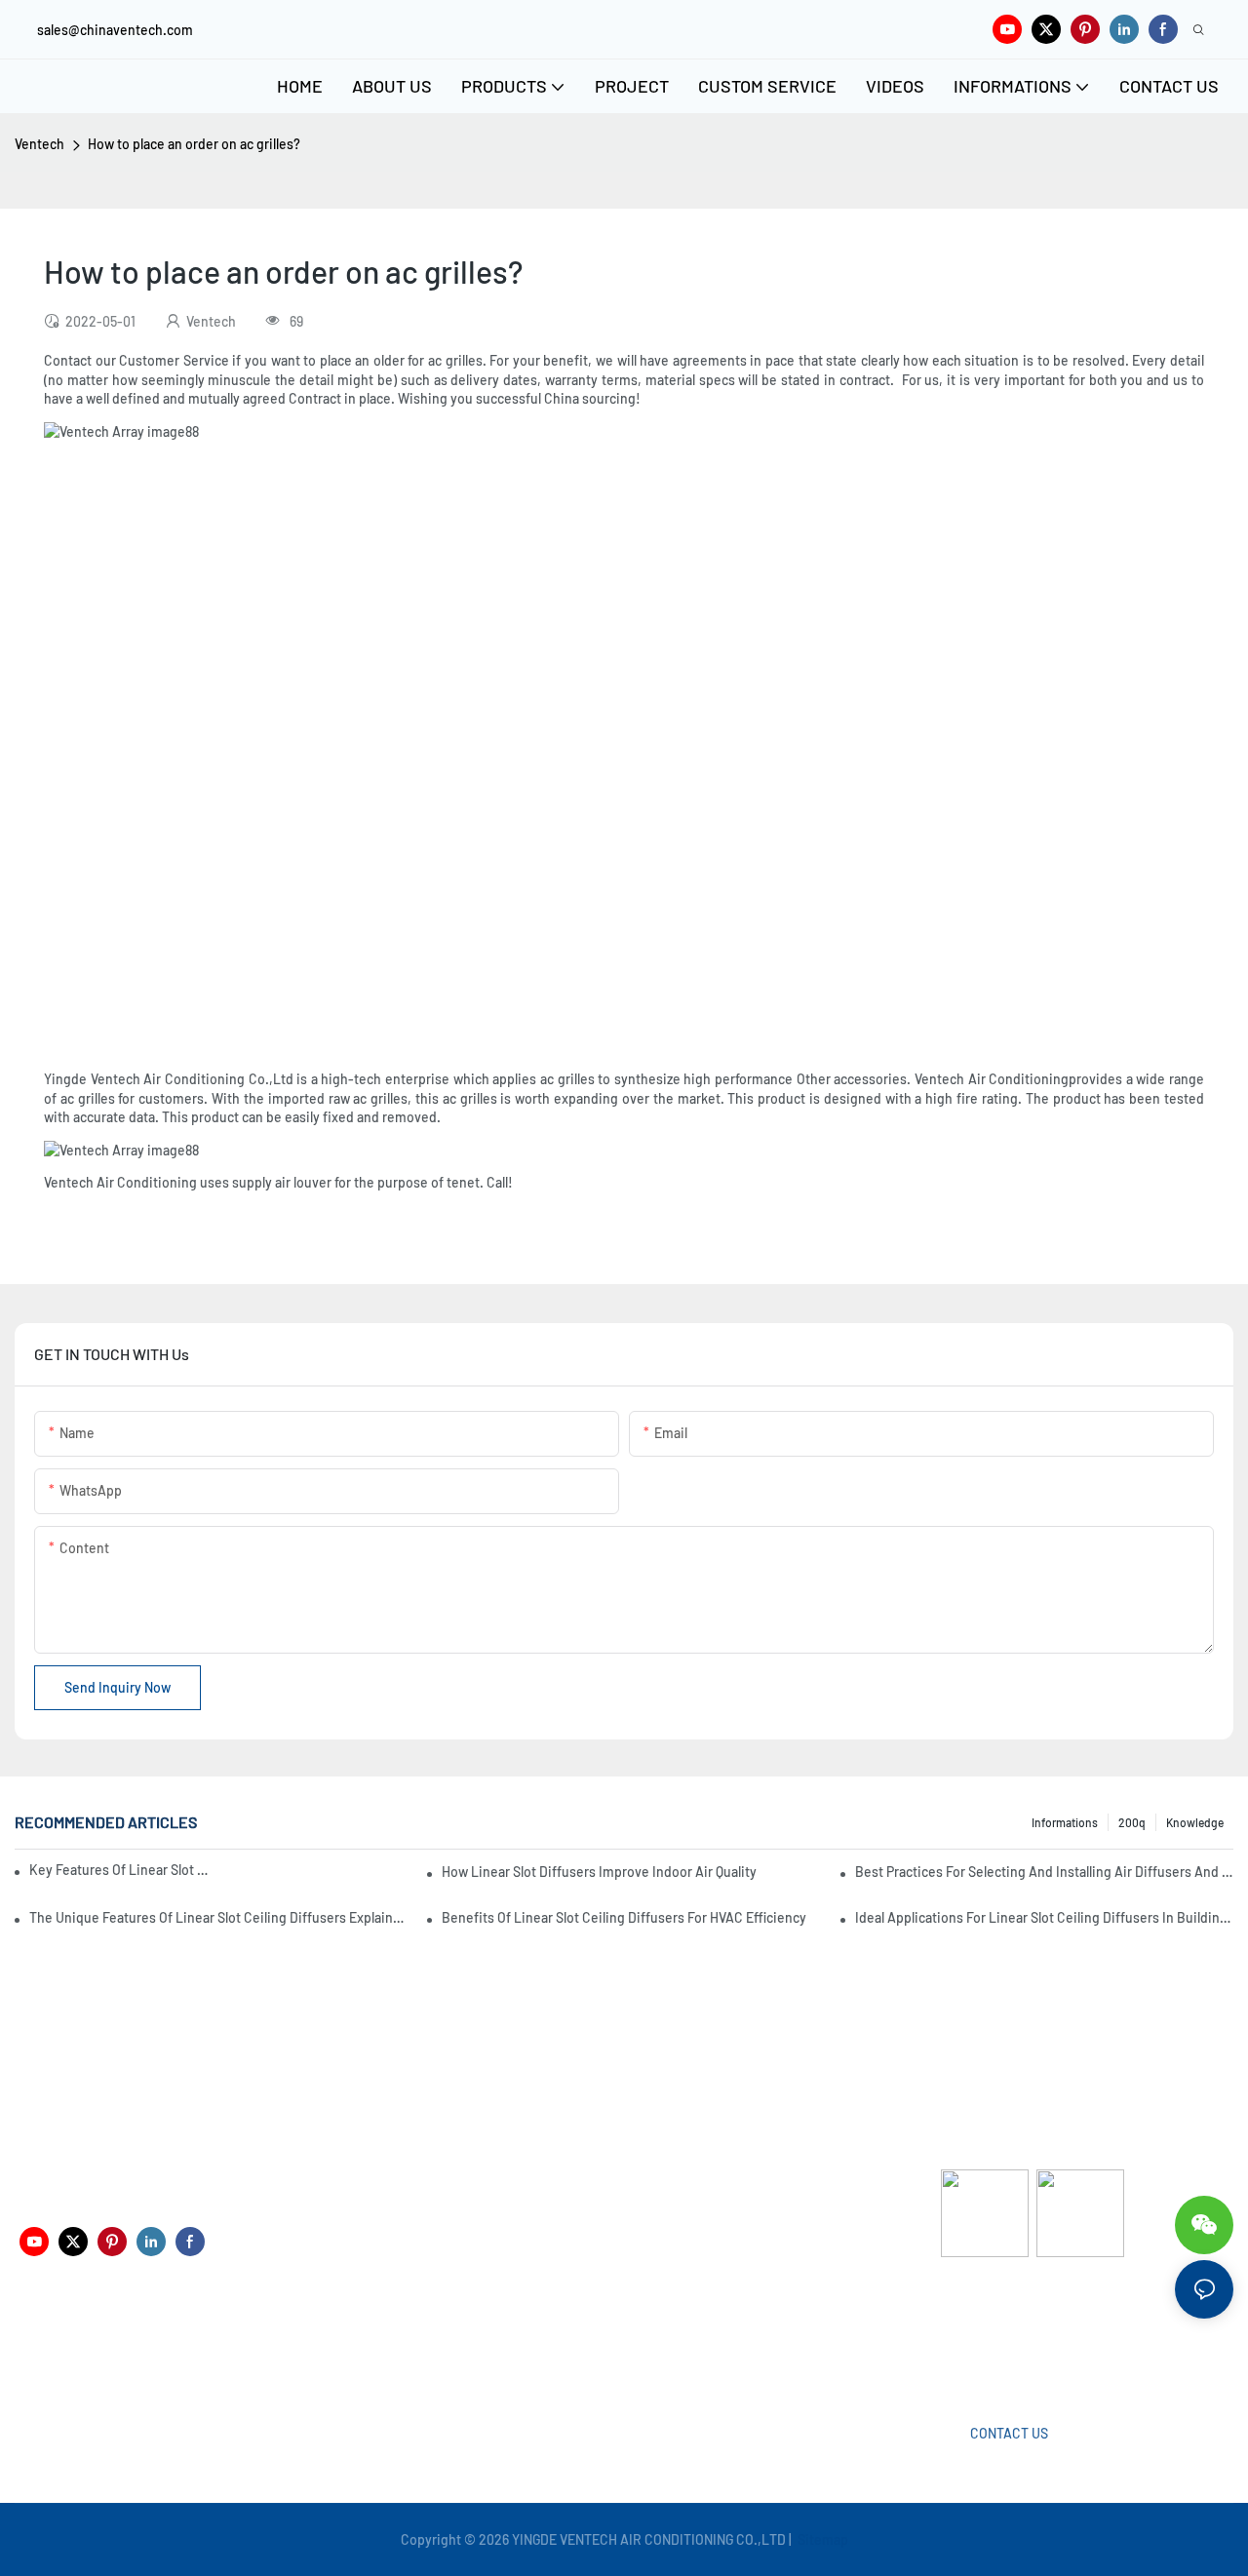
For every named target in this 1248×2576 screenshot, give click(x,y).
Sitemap (821, 2539)
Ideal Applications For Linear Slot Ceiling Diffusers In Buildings (1044, 1917)
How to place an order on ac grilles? (194, 144)
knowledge (1195, 1822)
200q (1132, 1822)
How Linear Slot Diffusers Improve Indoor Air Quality (599, 1872)
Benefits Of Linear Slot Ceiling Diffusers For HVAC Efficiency (624, 1917)
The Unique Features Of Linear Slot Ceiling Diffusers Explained (218, 1917)
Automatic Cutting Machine (1024, 2335)
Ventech (39, 144)
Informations (1065, 1822)
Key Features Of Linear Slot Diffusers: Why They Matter (120, 1870)
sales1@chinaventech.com (644, 2349)
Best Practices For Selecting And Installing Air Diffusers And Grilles (1044, 1872)
